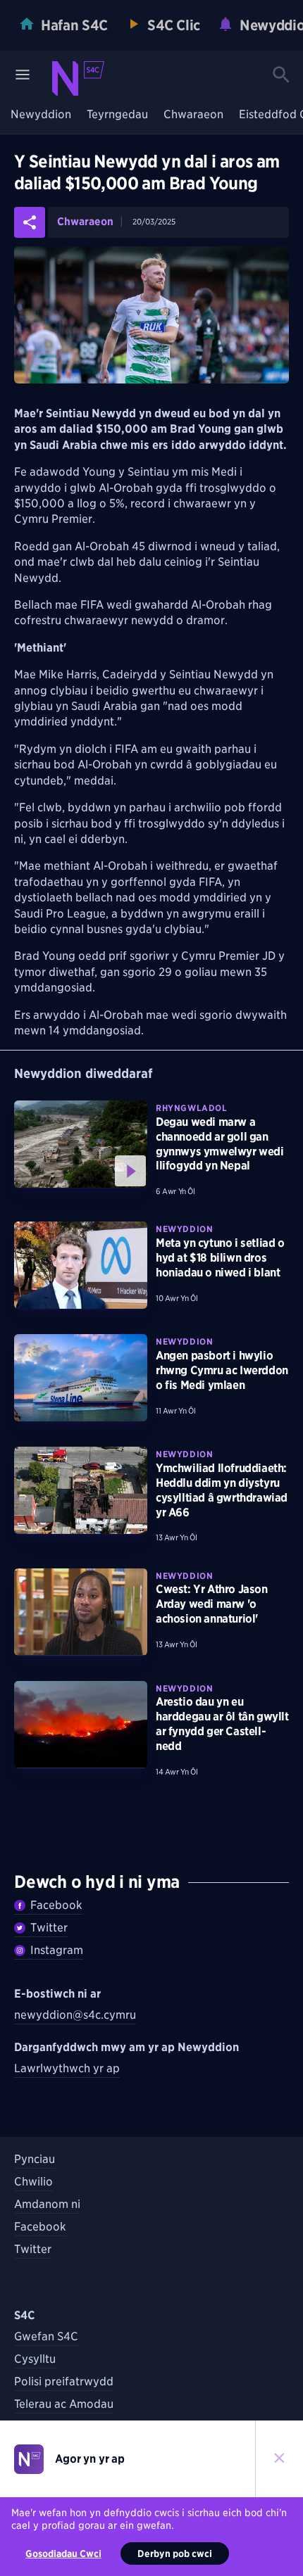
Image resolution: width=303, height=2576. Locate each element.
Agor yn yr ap (90, 2459)
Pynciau (35, 2159)
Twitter (49, 1928)
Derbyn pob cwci (175, 2553)
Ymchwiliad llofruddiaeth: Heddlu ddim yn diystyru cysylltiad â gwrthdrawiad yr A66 (222, 1490)
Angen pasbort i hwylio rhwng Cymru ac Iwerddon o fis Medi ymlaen (222, 1370)
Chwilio (33, 2182)
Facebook (56, 1905)
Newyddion (41, 115)
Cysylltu (35, 2359)
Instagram (57, 1950)
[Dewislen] (23, 75)
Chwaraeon (193, 115)
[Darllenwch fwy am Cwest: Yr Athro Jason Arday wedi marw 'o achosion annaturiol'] (81, 1612)
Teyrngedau (117, 115)
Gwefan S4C (46, 2336)
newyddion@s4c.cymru (75, 2015)
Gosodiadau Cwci (63, 2553)
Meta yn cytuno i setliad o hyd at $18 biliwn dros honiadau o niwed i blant (220, 1258)
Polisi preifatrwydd (64, 2381)
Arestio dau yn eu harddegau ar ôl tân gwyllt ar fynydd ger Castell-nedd (222, 1724)
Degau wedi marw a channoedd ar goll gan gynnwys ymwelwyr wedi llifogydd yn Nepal (220, 1144)
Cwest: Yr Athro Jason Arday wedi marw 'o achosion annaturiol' (212, 1604)
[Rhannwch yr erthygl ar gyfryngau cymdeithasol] (30, 222)
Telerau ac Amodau (64, 2404)
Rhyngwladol (192, 1108)
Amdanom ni (47, 2204)
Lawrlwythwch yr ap (67, 2068)
